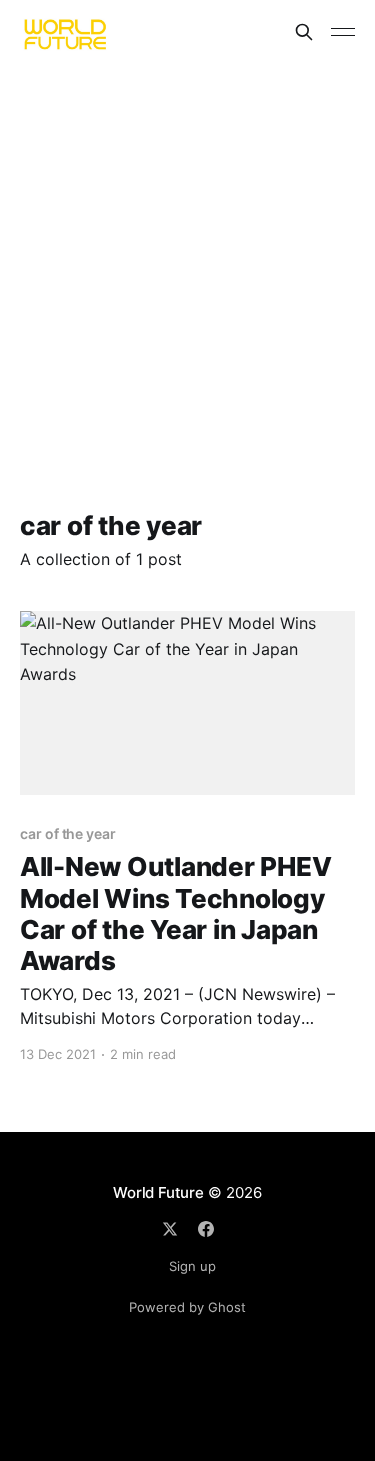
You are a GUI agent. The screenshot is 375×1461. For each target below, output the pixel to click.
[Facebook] (206, 1229)
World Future (158, 1192)
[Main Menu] (343, 32)
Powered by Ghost (187, 1307)
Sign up (192, 1266)
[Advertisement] (187, 261)
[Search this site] (304, 32)
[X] (170, 1229)
